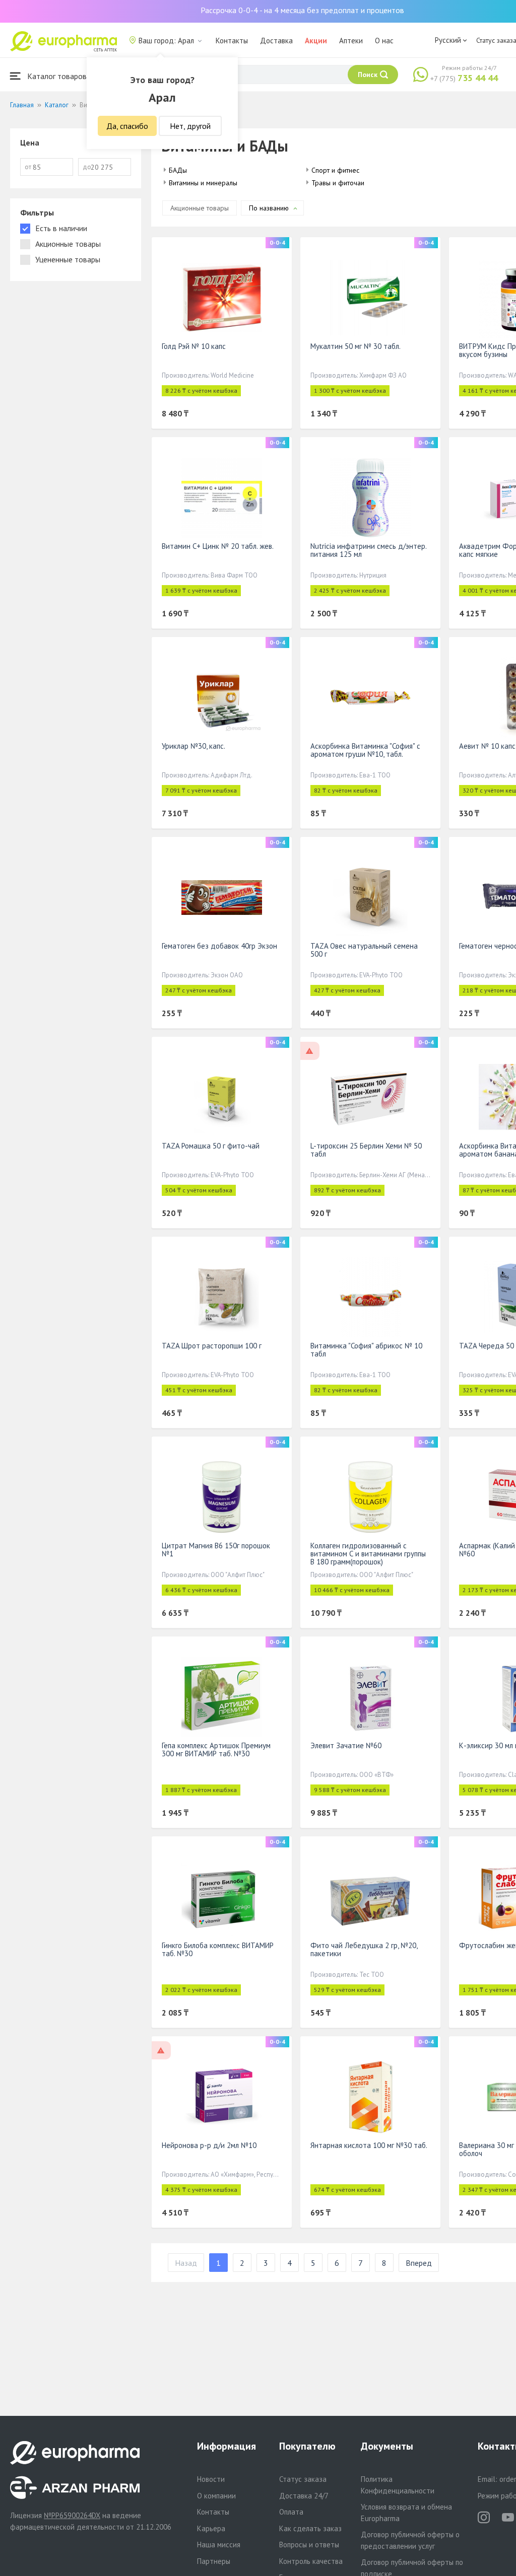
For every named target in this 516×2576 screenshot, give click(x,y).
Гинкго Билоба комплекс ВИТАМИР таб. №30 (218, 1949)
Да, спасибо (127, 126)
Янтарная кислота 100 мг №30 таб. (369, 2145)
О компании (216, 2496)
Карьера (211, 2528)
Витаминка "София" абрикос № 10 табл (366, 1350)
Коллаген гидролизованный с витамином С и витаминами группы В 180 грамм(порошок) (368, 1554)
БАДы (178, 170)
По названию (269, 208)
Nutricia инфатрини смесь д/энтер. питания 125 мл (368, 550)
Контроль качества (311, 2561)
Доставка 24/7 (304, 2496)
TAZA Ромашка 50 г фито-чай (211, 1146)
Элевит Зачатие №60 (346, 1745)
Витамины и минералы (203, 183)
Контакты (232, 41)
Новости (211, 2479)
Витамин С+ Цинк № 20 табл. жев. (218, 546)
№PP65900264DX (72, 2515)
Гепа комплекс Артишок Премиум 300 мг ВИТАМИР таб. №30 (216, 1749)
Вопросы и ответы (309, 2545)
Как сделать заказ (310, 2528)
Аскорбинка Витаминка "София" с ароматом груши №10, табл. (365, 750)
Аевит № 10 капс (487, 746)
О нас (384, 41)
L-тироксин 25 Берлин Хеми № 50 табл (366, 1150)
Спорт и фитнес (335, 170)
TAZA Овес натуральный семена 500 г (364, 950)
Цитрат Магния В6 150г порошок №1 (216, 1550)
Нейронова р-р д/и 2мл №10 (209, 2145)
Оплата (291, 2512)
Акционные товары (200, 208)
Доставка (276, 41)
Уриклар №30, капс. (193, 746)
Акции (316, 41)
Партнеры (214, 2561)
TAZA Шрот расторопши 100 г (212, 1346)
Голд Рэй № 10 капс (194, 346)
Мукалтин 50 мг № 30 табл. (356, 346)
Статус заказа (303, 2479)
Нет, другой (190, 126)
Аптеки (351, 41)
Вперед (419, 2263)
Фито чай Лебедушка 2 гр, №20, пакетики (364, 1949)
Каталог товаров (56, 76)
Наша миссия (219, 2545)
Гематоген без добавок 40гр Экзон (219, 946)
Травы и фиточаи (338, 183)
